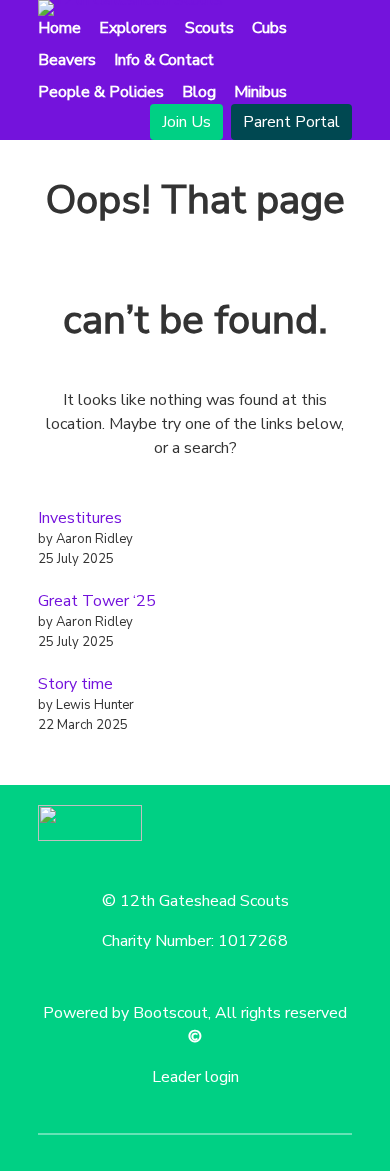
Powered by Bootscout (125, 1013)
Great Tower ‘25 (97, 601)
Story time (75, 684)
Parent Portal (291, 122)
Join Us (186, 122)
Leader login (195, 1077)
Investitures (80, 518)
